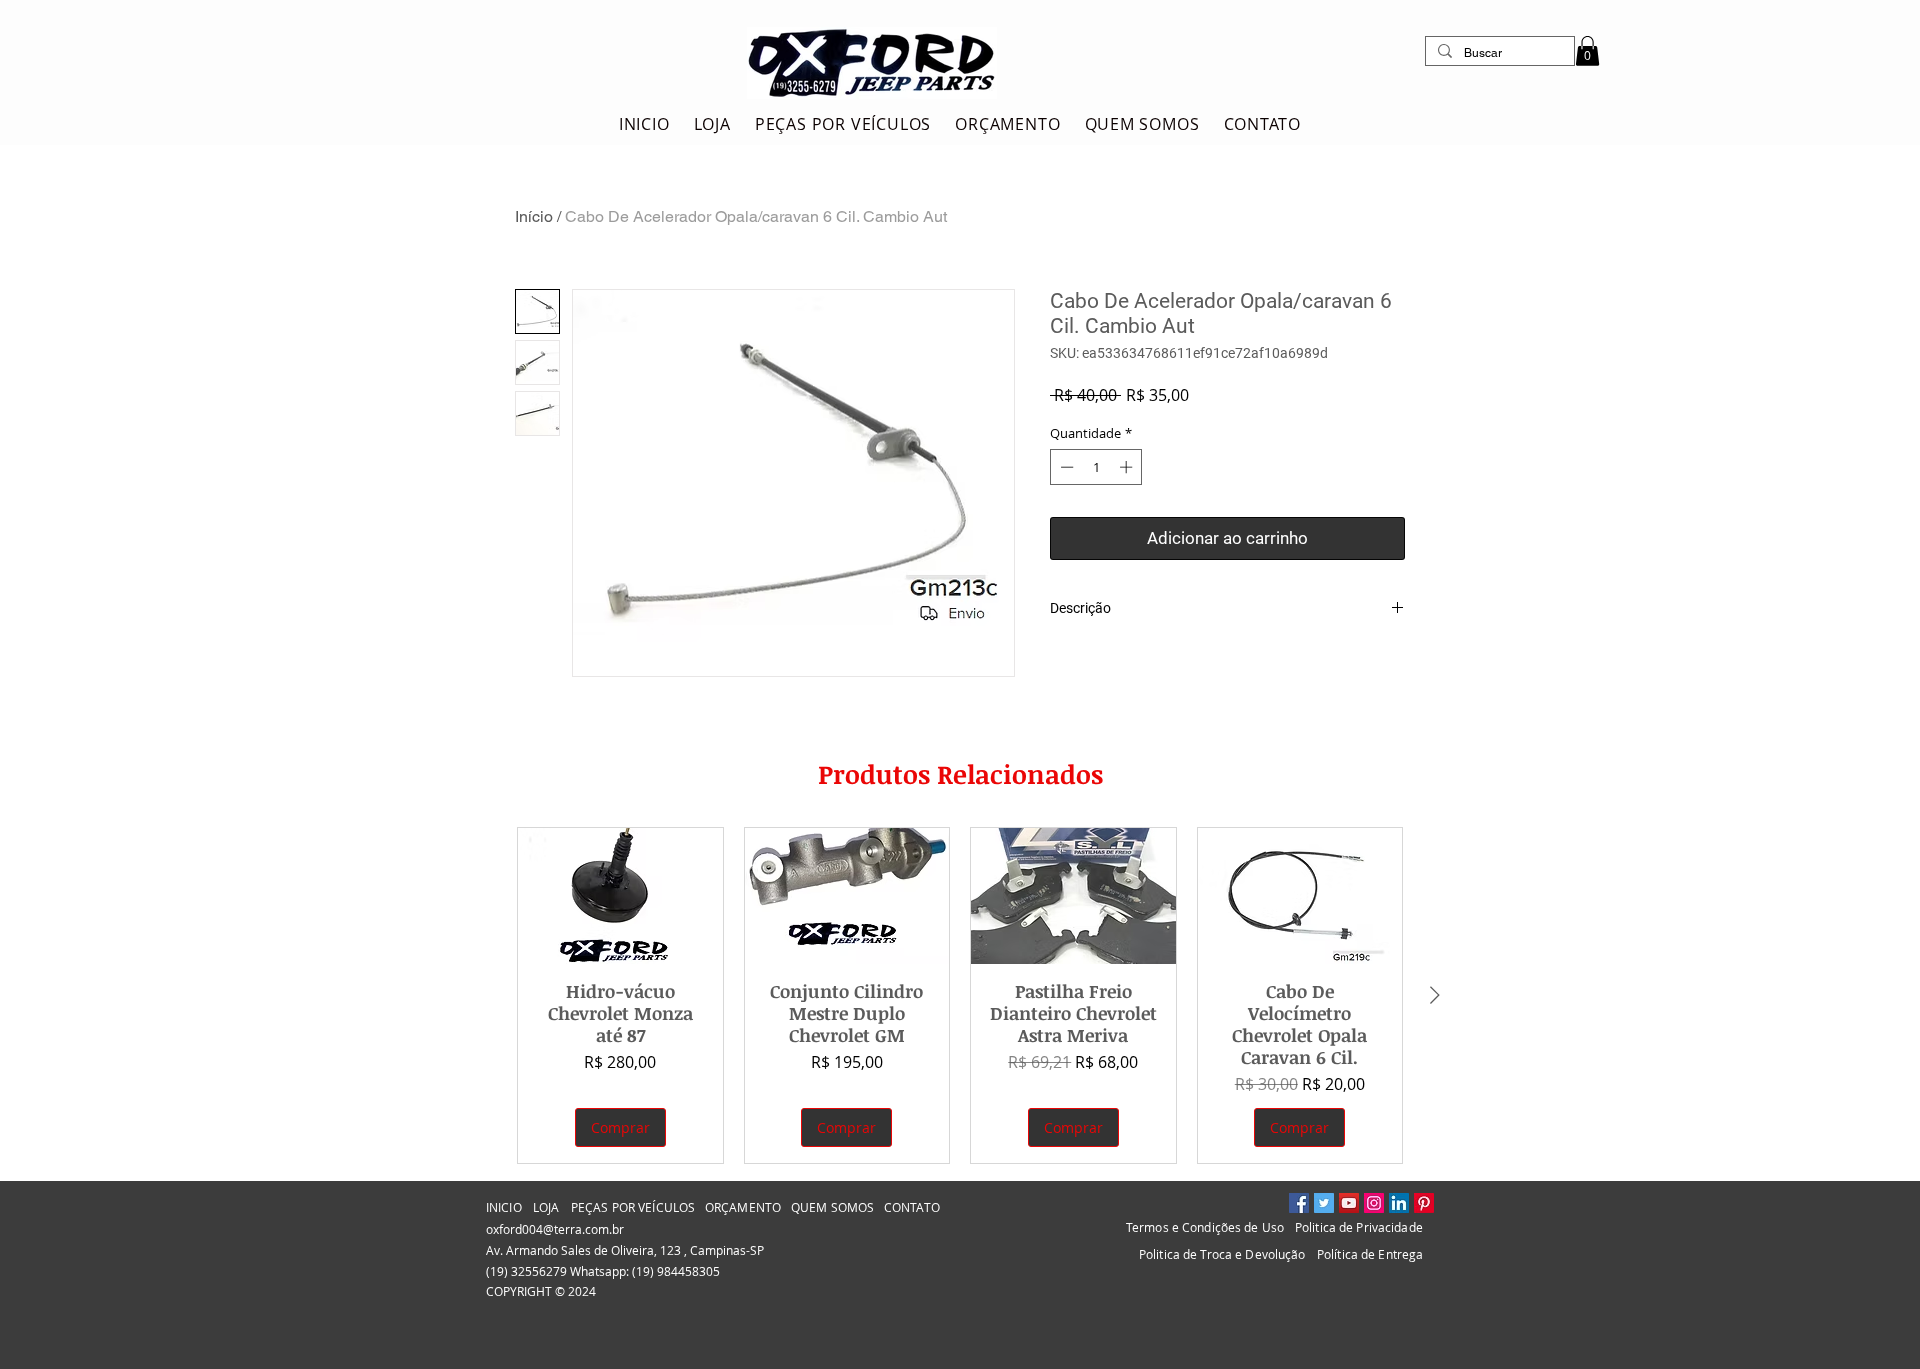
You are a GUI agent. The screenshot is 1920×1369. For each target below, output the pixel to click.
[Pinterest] (1424, 1203)
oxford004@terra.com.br (555, 1229)
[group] (960, 995)
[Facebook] (1299, 1203)
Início (534, 216)
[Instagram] (1374, 1203)
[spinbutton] (1096, 467)
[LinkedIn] (1399, 1203)
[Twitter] (1324, 1203)
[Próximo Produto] (1435, 995)
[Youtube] (1349, 1203)
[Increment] (1128, 467)
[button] (1587, 51)
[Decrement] (1065, 467)
